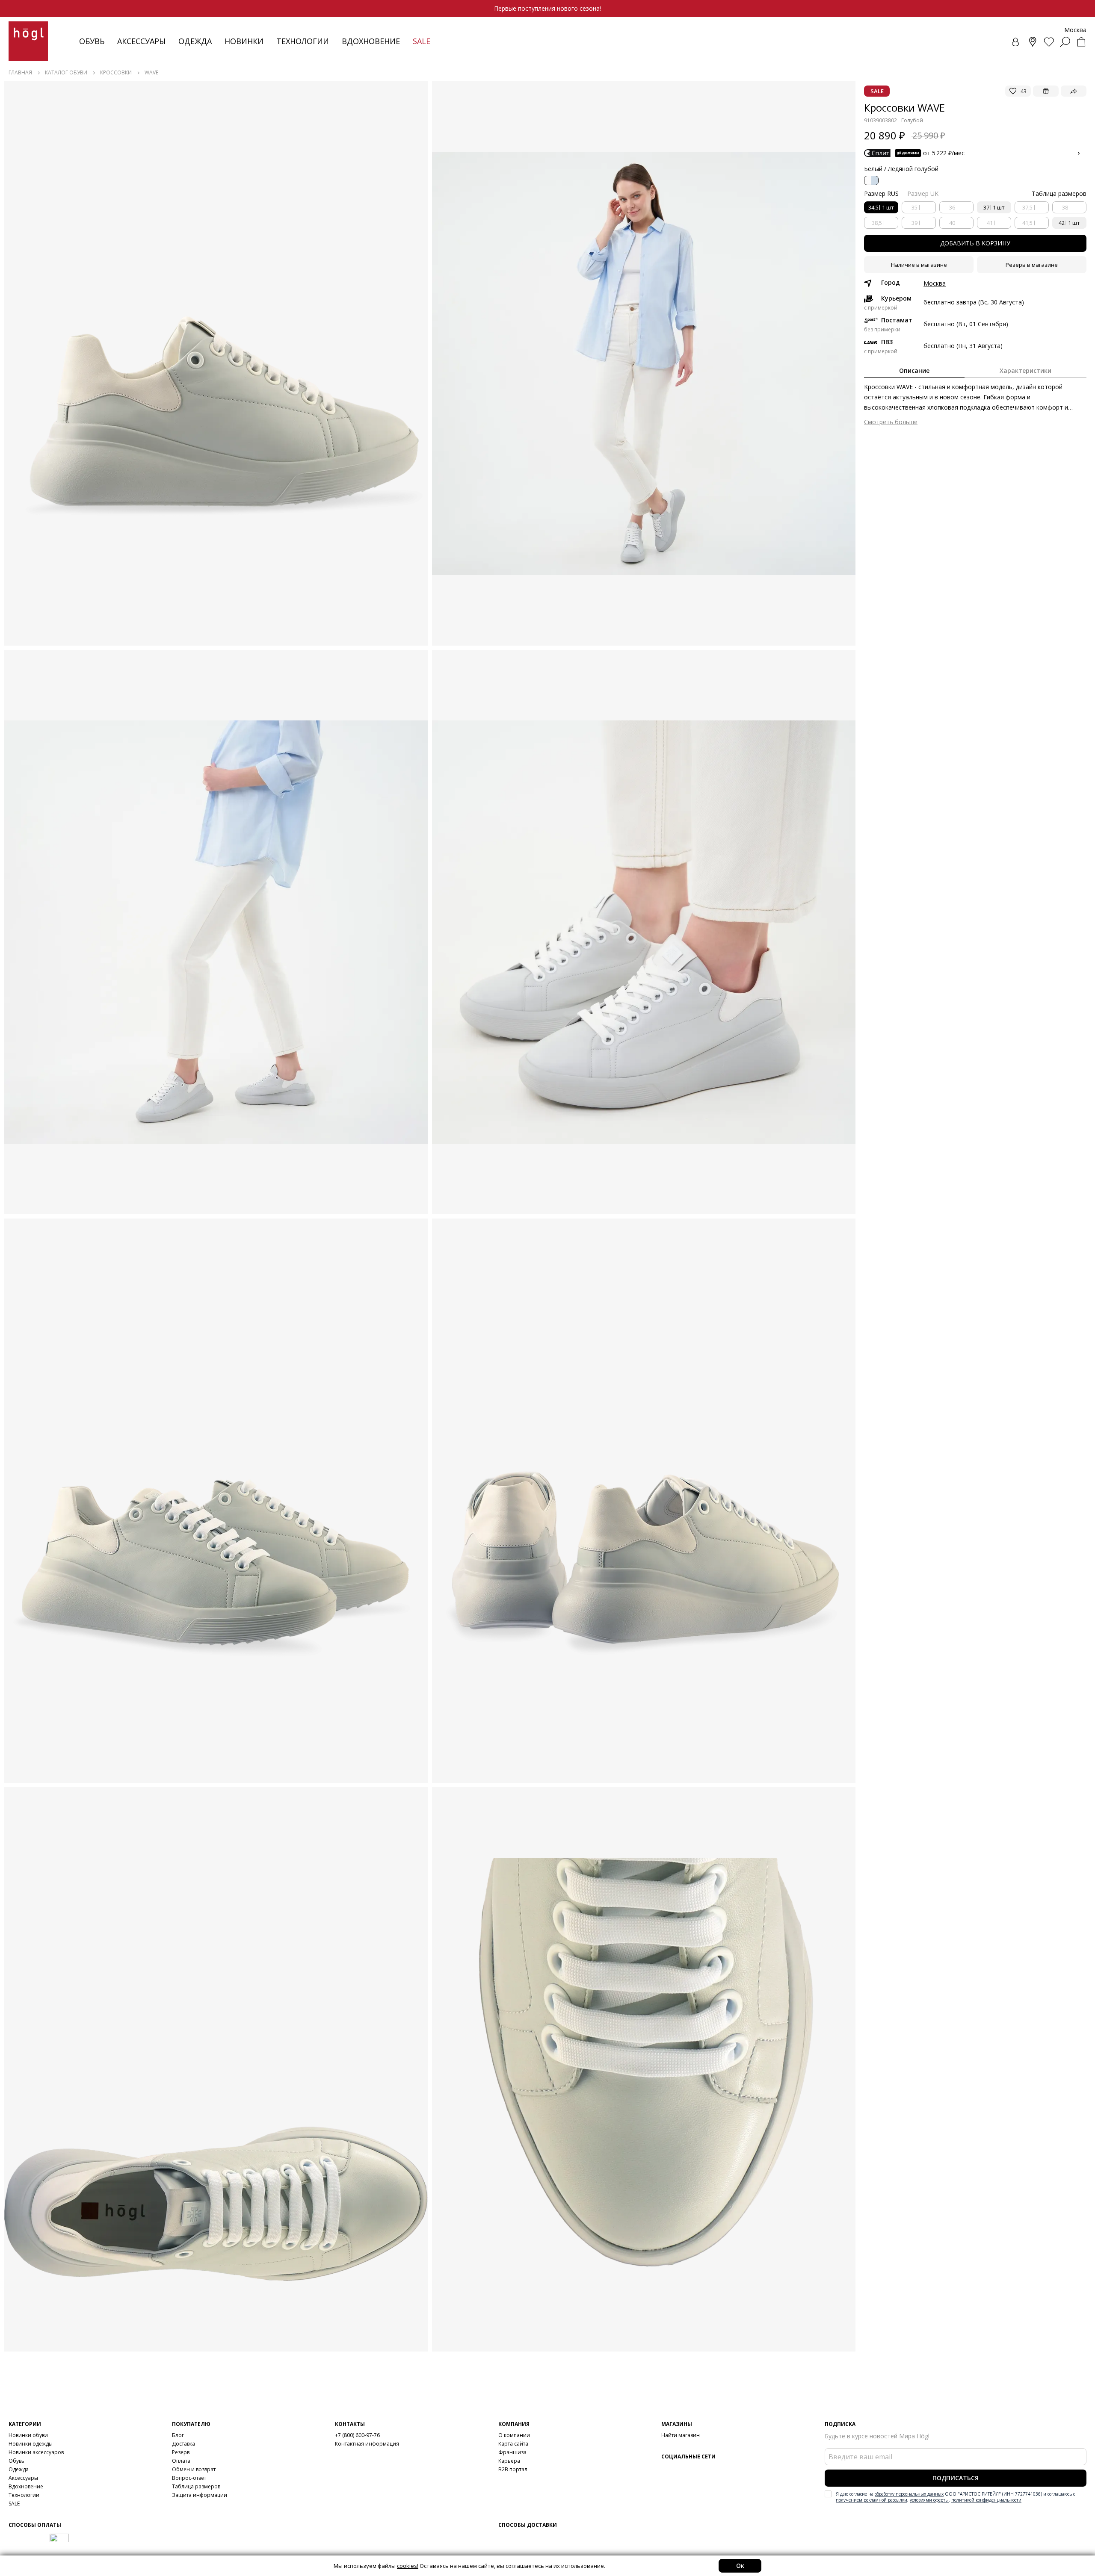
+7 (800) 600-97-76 (357, 2435)
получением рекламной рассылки (872, 2500)
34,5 (881, 207)
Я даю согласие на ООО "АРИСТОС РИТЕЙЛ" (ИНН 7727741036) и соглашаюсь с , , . (955, 2497)
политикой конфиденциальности (986, 2500)
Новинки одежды (31, 2444)
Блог (178, 2435)
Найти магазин (681, 2435)
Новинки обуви (28, 2435)
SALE (14, 2504)
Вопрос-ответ (189, 2478)
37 (994, 207)
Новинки (244, 41)
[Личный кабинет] (1016, 42)
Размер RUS (881, 193)
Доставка (183, 2444)
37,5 (1027, 207)
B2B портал (513, 2469)
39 (914, 223)
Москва (935, 283)
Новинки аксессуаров (36, 2452)
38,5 (877, 223)
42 (1069, 223)
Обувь (92, 41)
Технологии (24, 2495)
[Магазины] (1033, 42)
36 (952, 207)
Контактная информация (367, 2444)
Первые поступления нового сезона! (547, 8)
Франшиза (512, 2452)
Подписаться (956, 2478)
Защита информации (200, 2495)
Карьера (509, 2461)
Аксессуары (141, 41)
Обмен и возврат (194, 2469)
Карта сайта (513, 2444)
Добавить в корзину (975, 243)
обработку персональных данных (909, 2494)
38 (1065, 207)
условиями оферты (929, 2500)
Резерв (181, 2452)
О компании (514, 2435)
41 (990, 223)
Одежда (195, 41)
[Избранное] (1049, 42)
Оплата (181, 2461)
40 (952, 223)
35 (914, 207)
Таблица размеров (196, 2486)
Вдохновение (371, 41)
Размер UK (923, 193)
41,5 (1027, 223)
